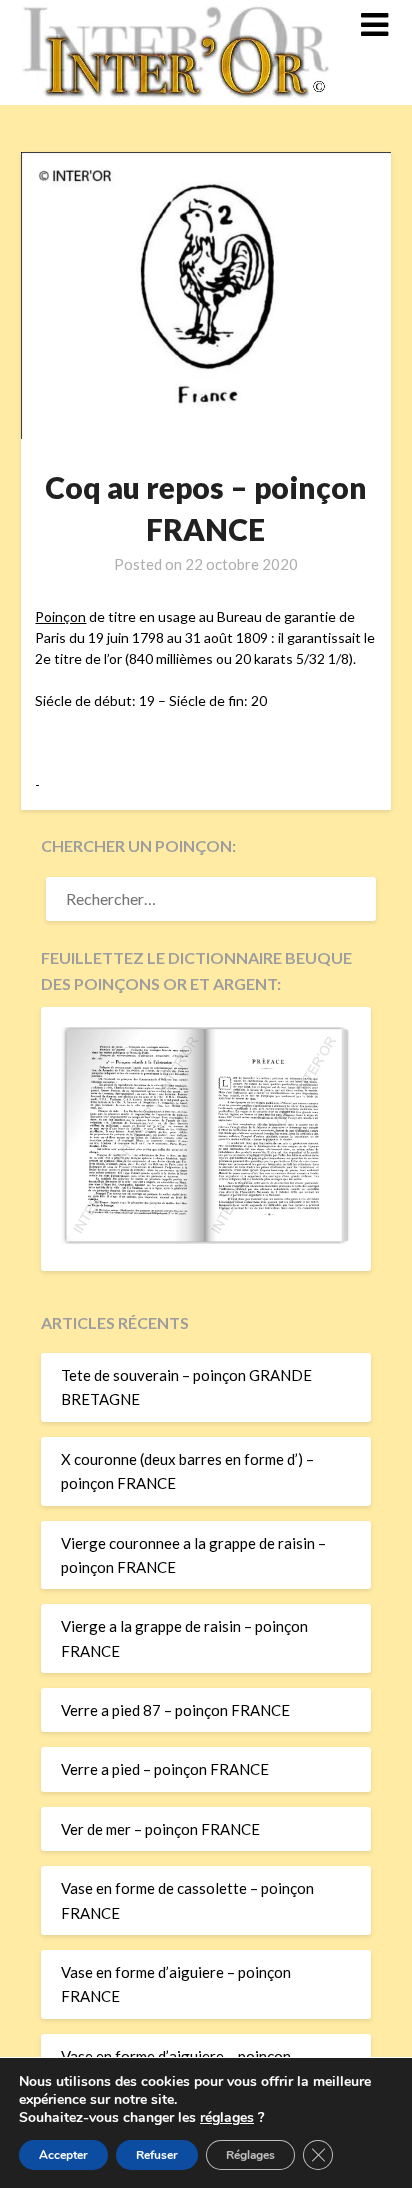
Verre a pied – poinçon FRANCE (165, 1769)
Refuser (157, 2155)
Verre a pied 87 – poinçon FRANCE (175, 1710)
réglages (227, 2118)
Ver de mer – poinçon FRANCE (160, 1829)
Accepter (63, 2155)
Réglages (250, 2155)
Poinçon (60, 616)
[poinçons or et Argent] (206, 1238)
